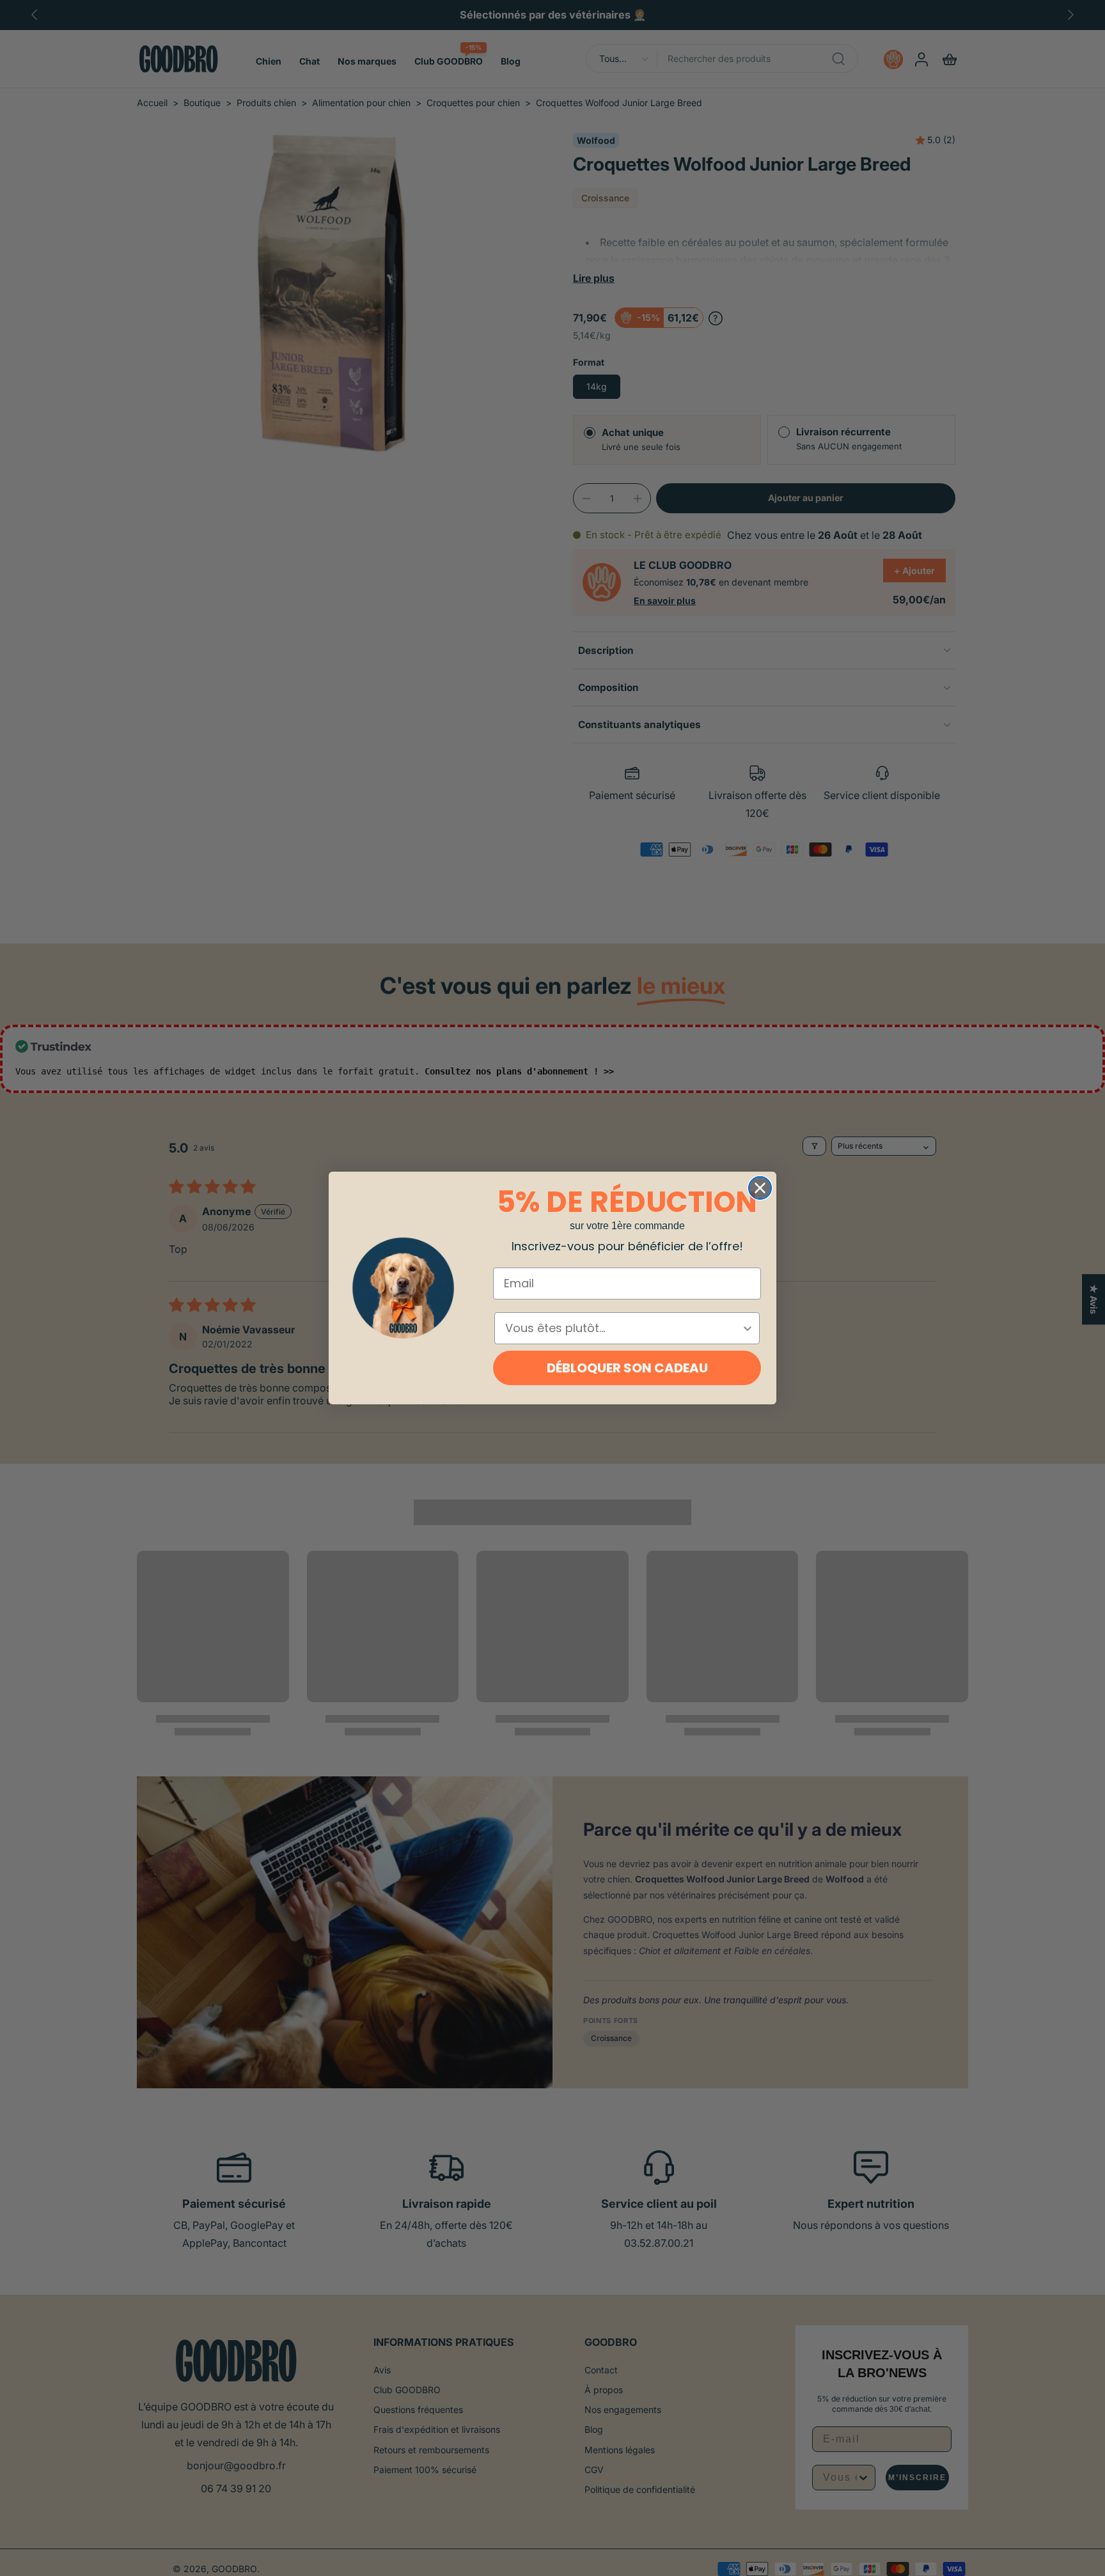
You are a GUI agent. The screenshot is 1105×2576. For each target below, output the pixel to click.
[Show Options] (748, 1328)
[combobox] (623, 1328)
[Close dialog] (760, 1188)
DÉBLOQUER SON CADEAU (627, 1368)
